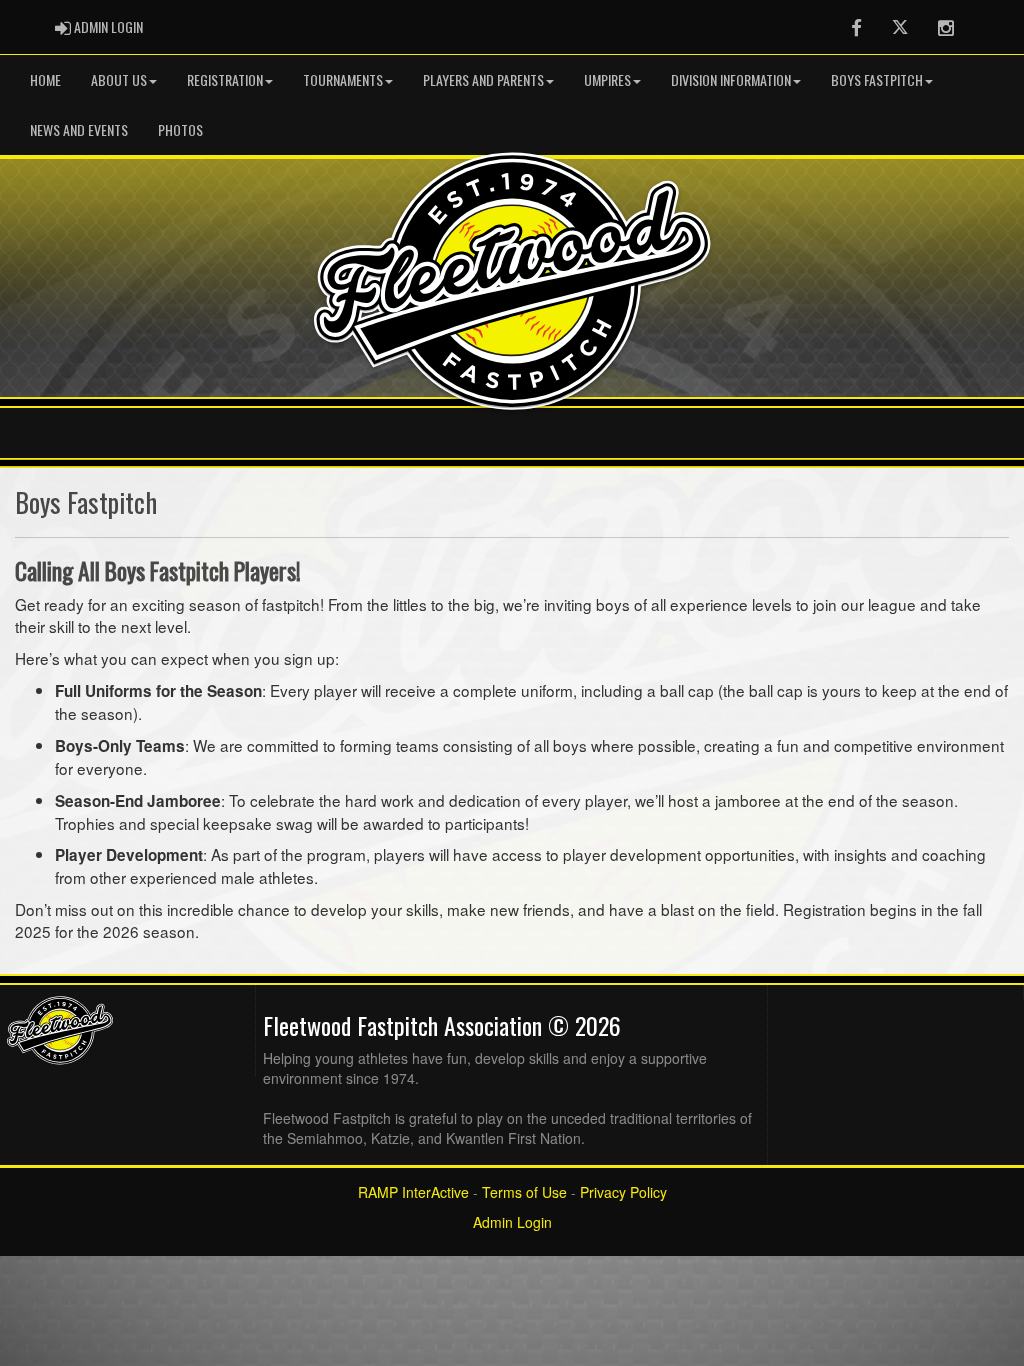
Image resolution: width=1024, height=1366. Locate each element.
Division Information (731, 79)
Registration (225, 79)
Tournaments (343, 79)
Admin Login (512, 1222)
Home (45, 79)
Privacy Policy (623, 1192)
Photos (180, 129)
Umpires (607, 79)
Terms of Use (524, 1192)
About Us (119, 79)
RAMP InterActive (413, 1192)
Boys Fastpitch (877, 79)
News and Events (79, 129)
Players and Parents (483, 79)
